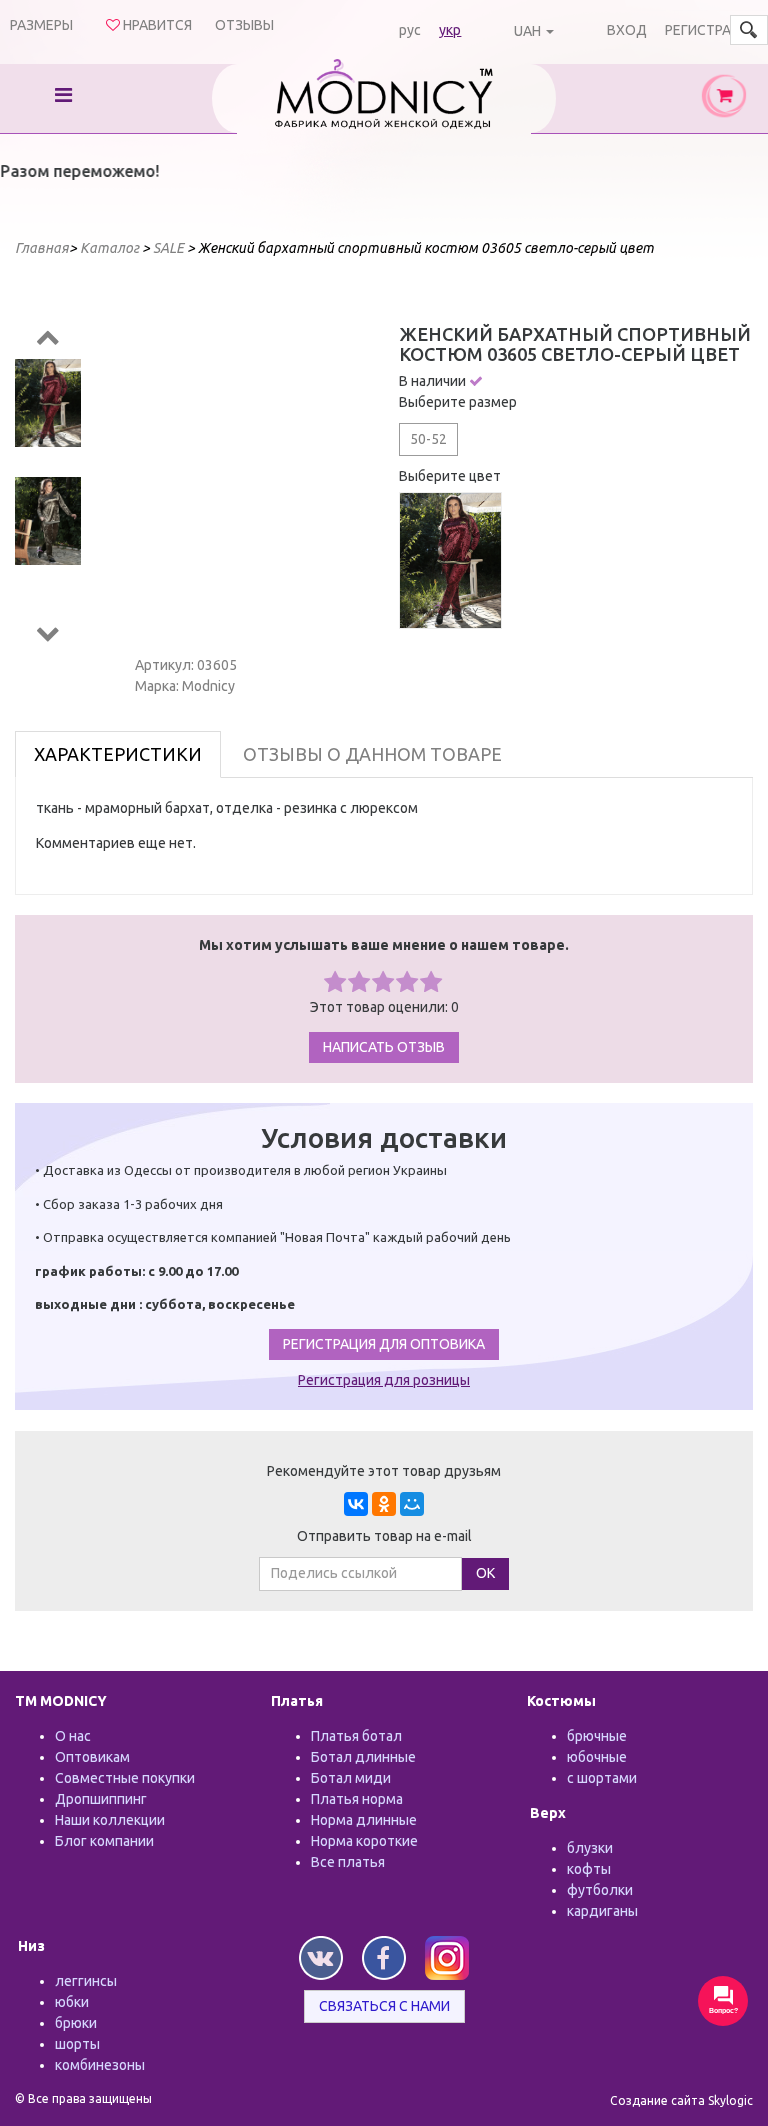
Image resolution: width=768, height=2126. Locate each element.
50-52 (428, 439)
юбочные (597, 1757)
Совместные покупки (125, 1778)
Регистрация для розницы (384, 1380)
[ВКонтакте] (356, 1504)
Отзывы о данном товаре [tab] (372, 754)
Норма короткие (364, 1841)
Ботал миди (351, 1778)
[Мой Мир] (412, 1504)
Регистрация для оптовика (384, 1344)
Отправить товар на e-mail (384, 1536)
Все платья (348, 1862)
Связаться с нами (384, 2006)
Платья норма (357, 1799)
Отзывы (244, 25)
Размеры (41, 25)
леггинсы (86, 1981)
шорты (77, 2044)
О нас (73, 1736)
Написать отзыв (384, 1047)
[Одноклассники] (384, 1504)
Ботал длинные (363, 1757)
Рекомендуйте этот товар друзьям (384, 1471)
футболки (600, 1890)
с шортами (602, 1778)
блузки (590, 1848)
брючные (597, 1736)
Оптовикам (92, 1757)
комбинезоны (100, 2065)
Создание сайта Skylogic (681, 2100)
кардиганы (602, 1911)
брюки (76, 2023)
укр (450, 30)
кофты (589, 1869)
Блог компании (104, 1841)
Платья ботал (356, 1736)
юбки (72, 2002)
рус (410, 30)
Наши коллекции (110, 1820)
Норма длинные (364, 1820)
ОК (485, 1573)
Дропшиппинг (101, 1799)
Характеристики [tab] (118, 754)
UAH (527, 31)
